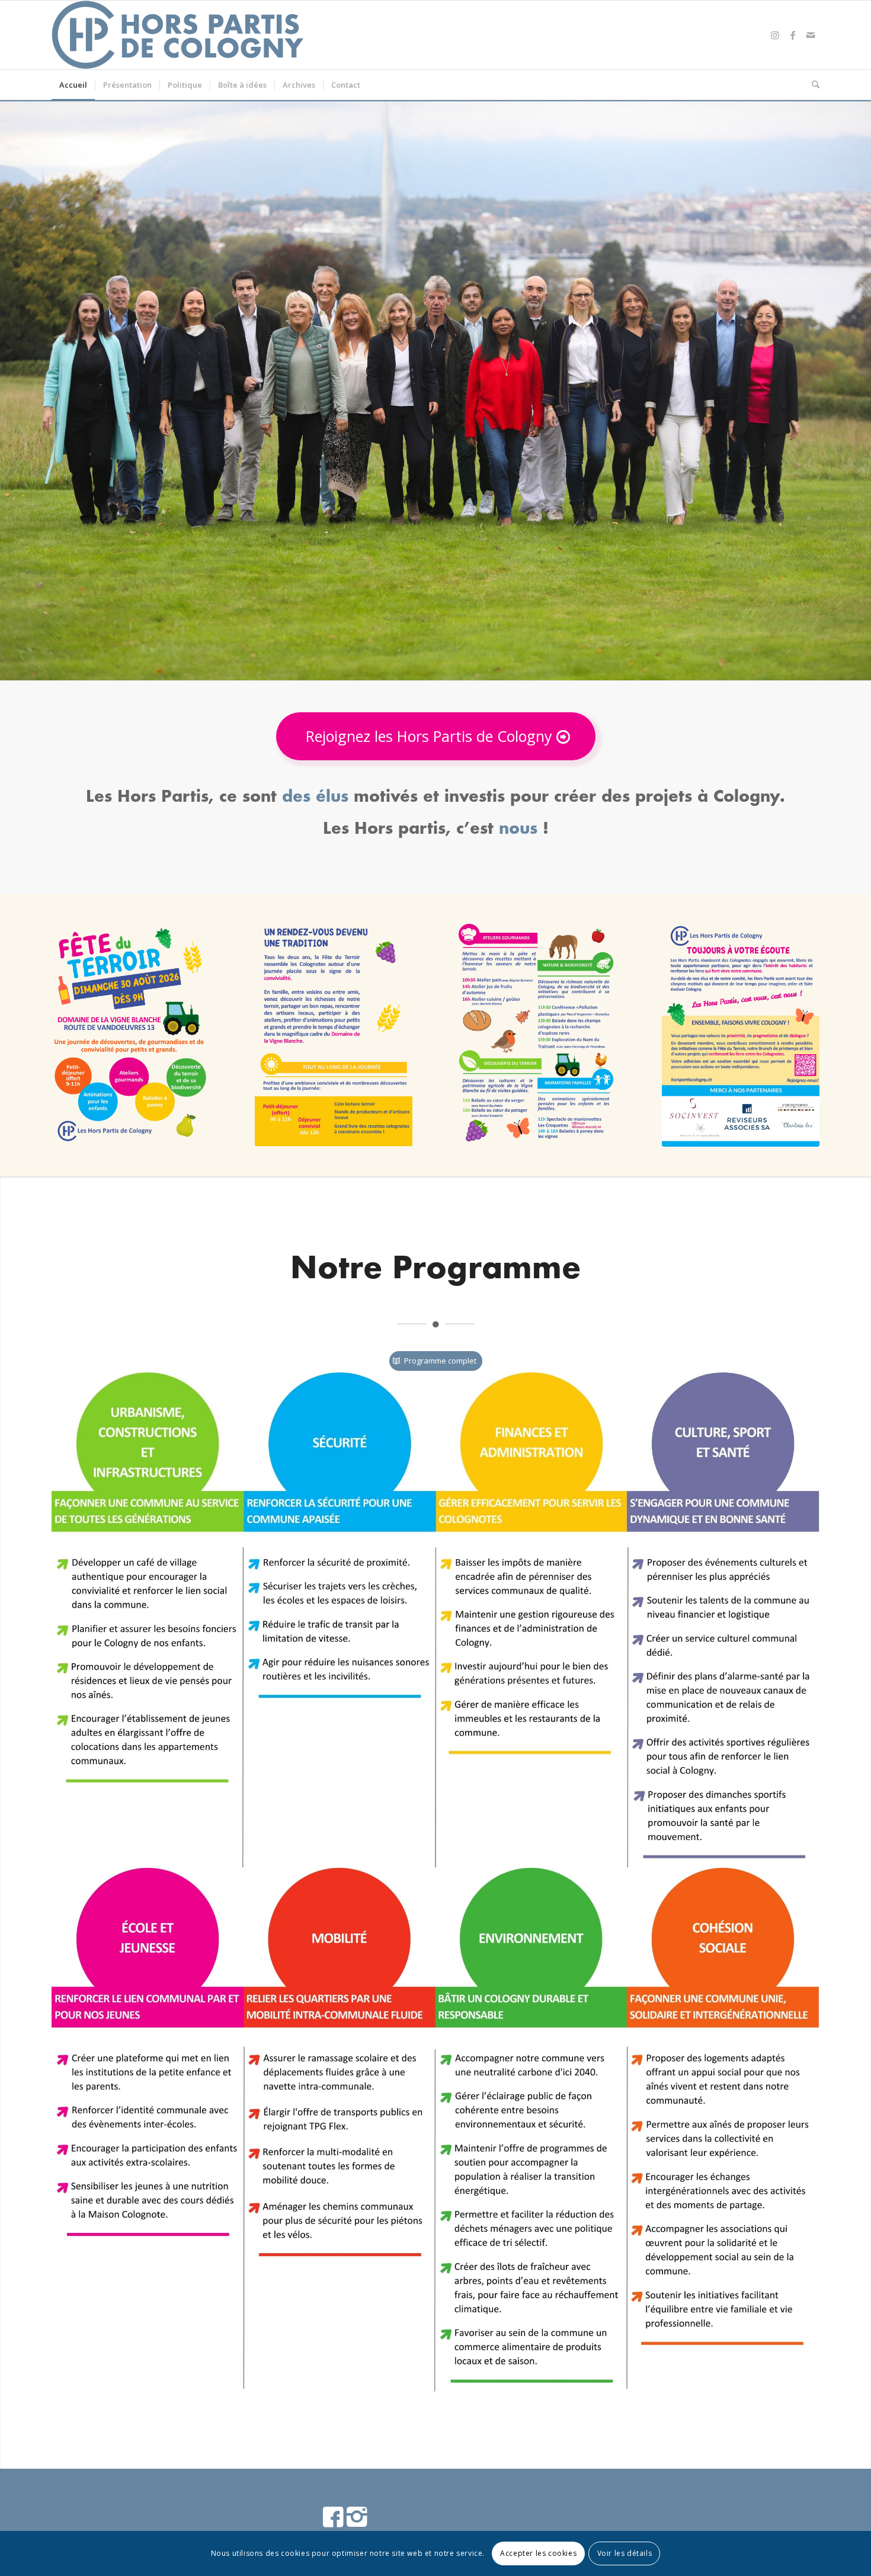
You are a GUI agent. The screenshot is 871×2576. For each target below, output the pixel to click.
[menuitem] (73, 85)
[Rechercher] (812, 85)
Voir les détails (625, 2553)
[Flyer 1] (130, 1035)
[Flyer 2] (334, 1035)
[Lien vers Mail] (811, 35)
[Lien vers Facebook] (793, 35)
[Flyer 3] (537, 1035)
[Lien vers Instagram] (775, 35)
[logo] (179, 35)
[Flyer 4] (741, 1035)
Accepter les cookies (538, 2553)
